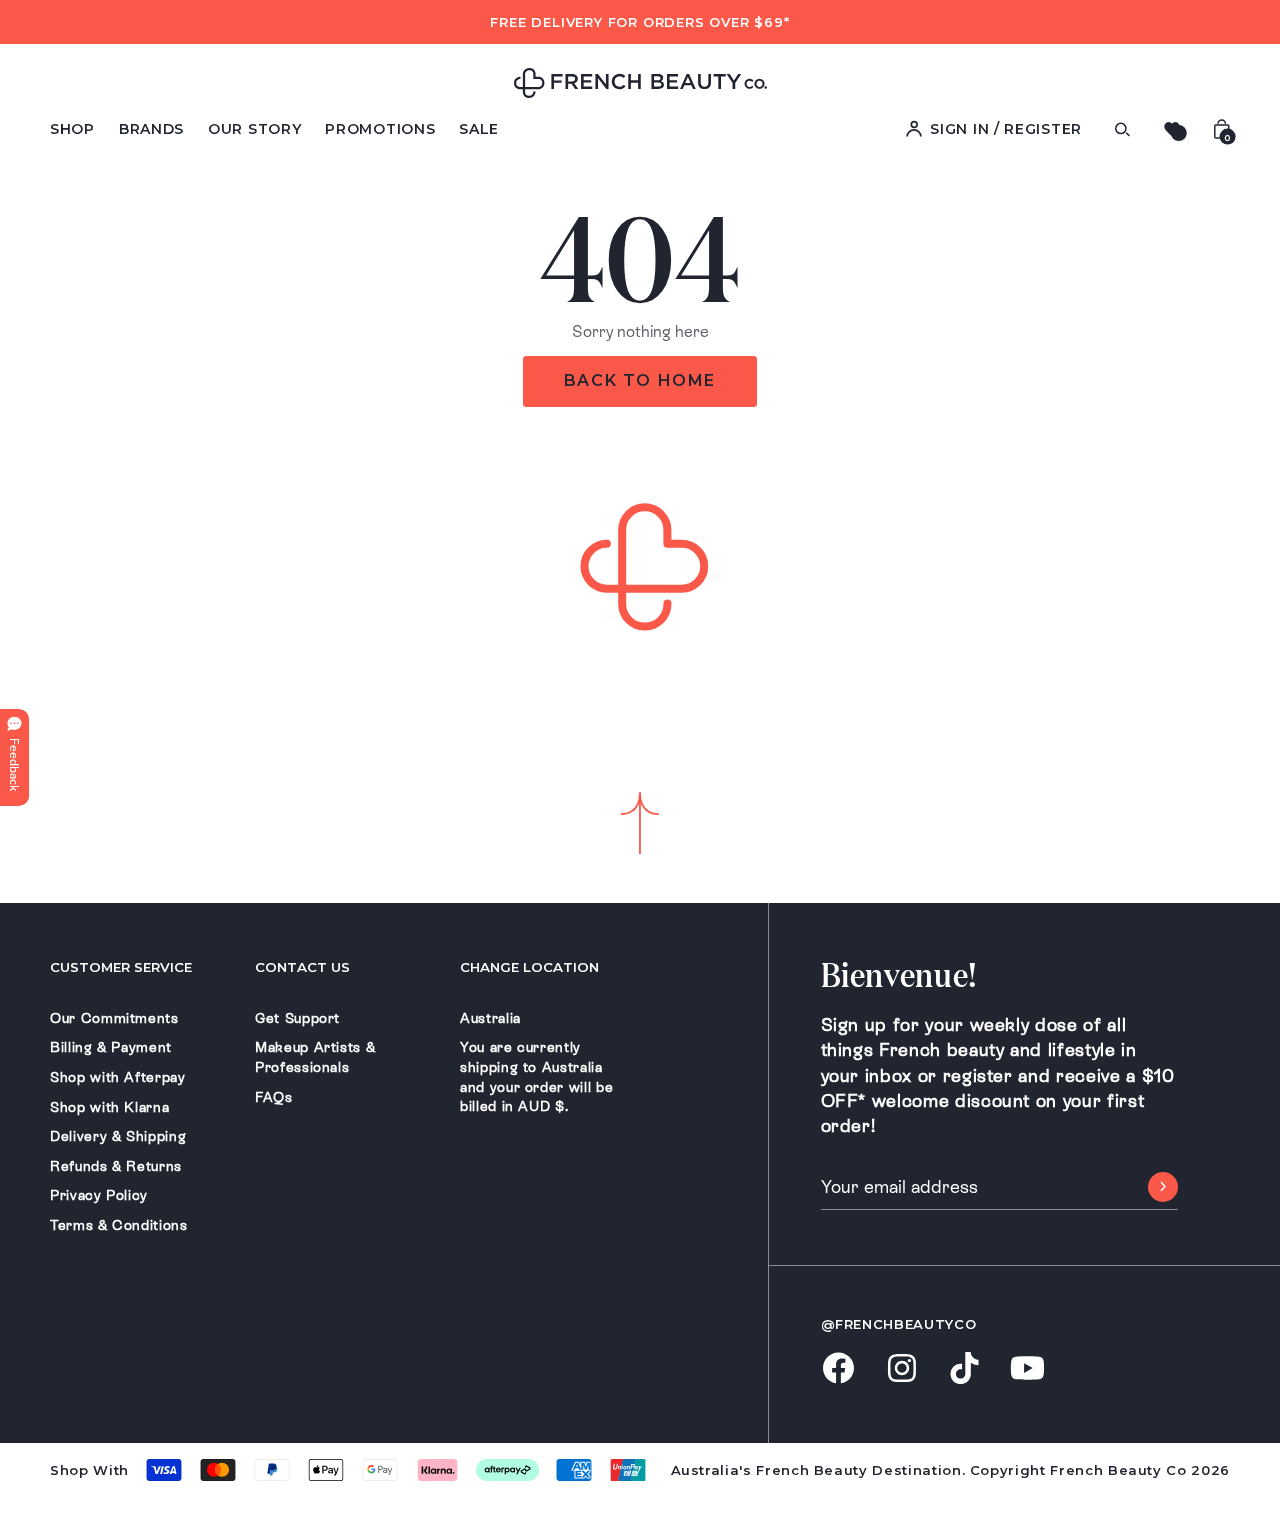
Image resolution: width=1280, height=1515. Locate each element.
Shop (72, 129)
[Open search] (1122, 129)
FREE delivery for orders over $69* (639, 22)
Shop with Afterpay (118, 1077)
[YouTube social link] (1027, 1369)
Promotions (380, 129)
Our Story (254, 129)
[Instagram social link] (901, 1370)
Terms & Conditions (119, 1225)
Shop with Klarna (109, 1107)
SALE (479, 129)
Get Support (297, 1018)
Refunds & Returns (116, 1166)
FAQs (274, 1097)
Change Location (529, 967)
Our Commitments (114, 1018)
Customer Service (121, 967)
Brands (151, 129)
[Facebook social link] (838, 1369)
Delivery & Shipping (118, 1136)
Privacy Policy (99, 1195)
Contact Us (302, 967)
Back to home (640, 380)
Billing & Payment (111, 1047)
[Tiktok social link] (964, 1369)
